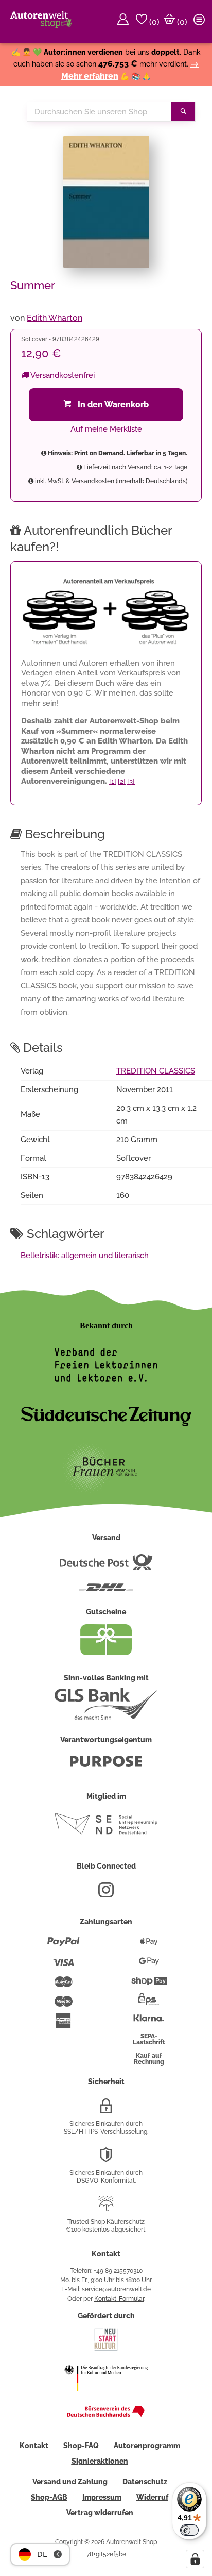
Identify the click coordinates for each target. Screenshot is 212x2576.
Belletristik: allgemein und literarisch (85, 1256)
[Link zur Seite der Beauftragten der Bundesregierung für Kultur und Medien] (106, 2398)
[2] (122, 781)
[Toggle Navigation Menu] (201, 22)
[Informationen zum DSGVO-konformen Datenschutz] (106, 2159)
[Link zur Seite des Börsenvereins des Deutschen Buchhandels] (106, 2415)
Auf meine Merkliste (106, 429)
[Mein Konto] (125, 22)
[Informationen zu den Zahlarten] (64, 1946)
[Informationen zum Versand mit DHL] (106, 1592)
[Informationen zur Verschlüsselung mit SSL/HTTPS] (106, 2110)
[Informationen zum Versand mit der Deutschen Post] (106, 1566)
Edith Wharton (55, 318)
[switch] (189, 2530)
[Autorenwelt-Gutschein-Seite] (106, 1653)
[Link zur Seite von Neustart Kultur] (106, 2350)
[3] (131, 781)
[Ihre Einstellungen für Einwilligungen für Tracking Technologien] (195, 2559)
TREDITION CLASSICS (156, 1071)
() (153, 22)
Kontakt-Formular (119, 2299)
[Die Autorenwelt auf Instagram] (106, 1894)
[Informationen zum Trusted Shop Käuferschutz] (106, 2208)
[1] (113, 781)
